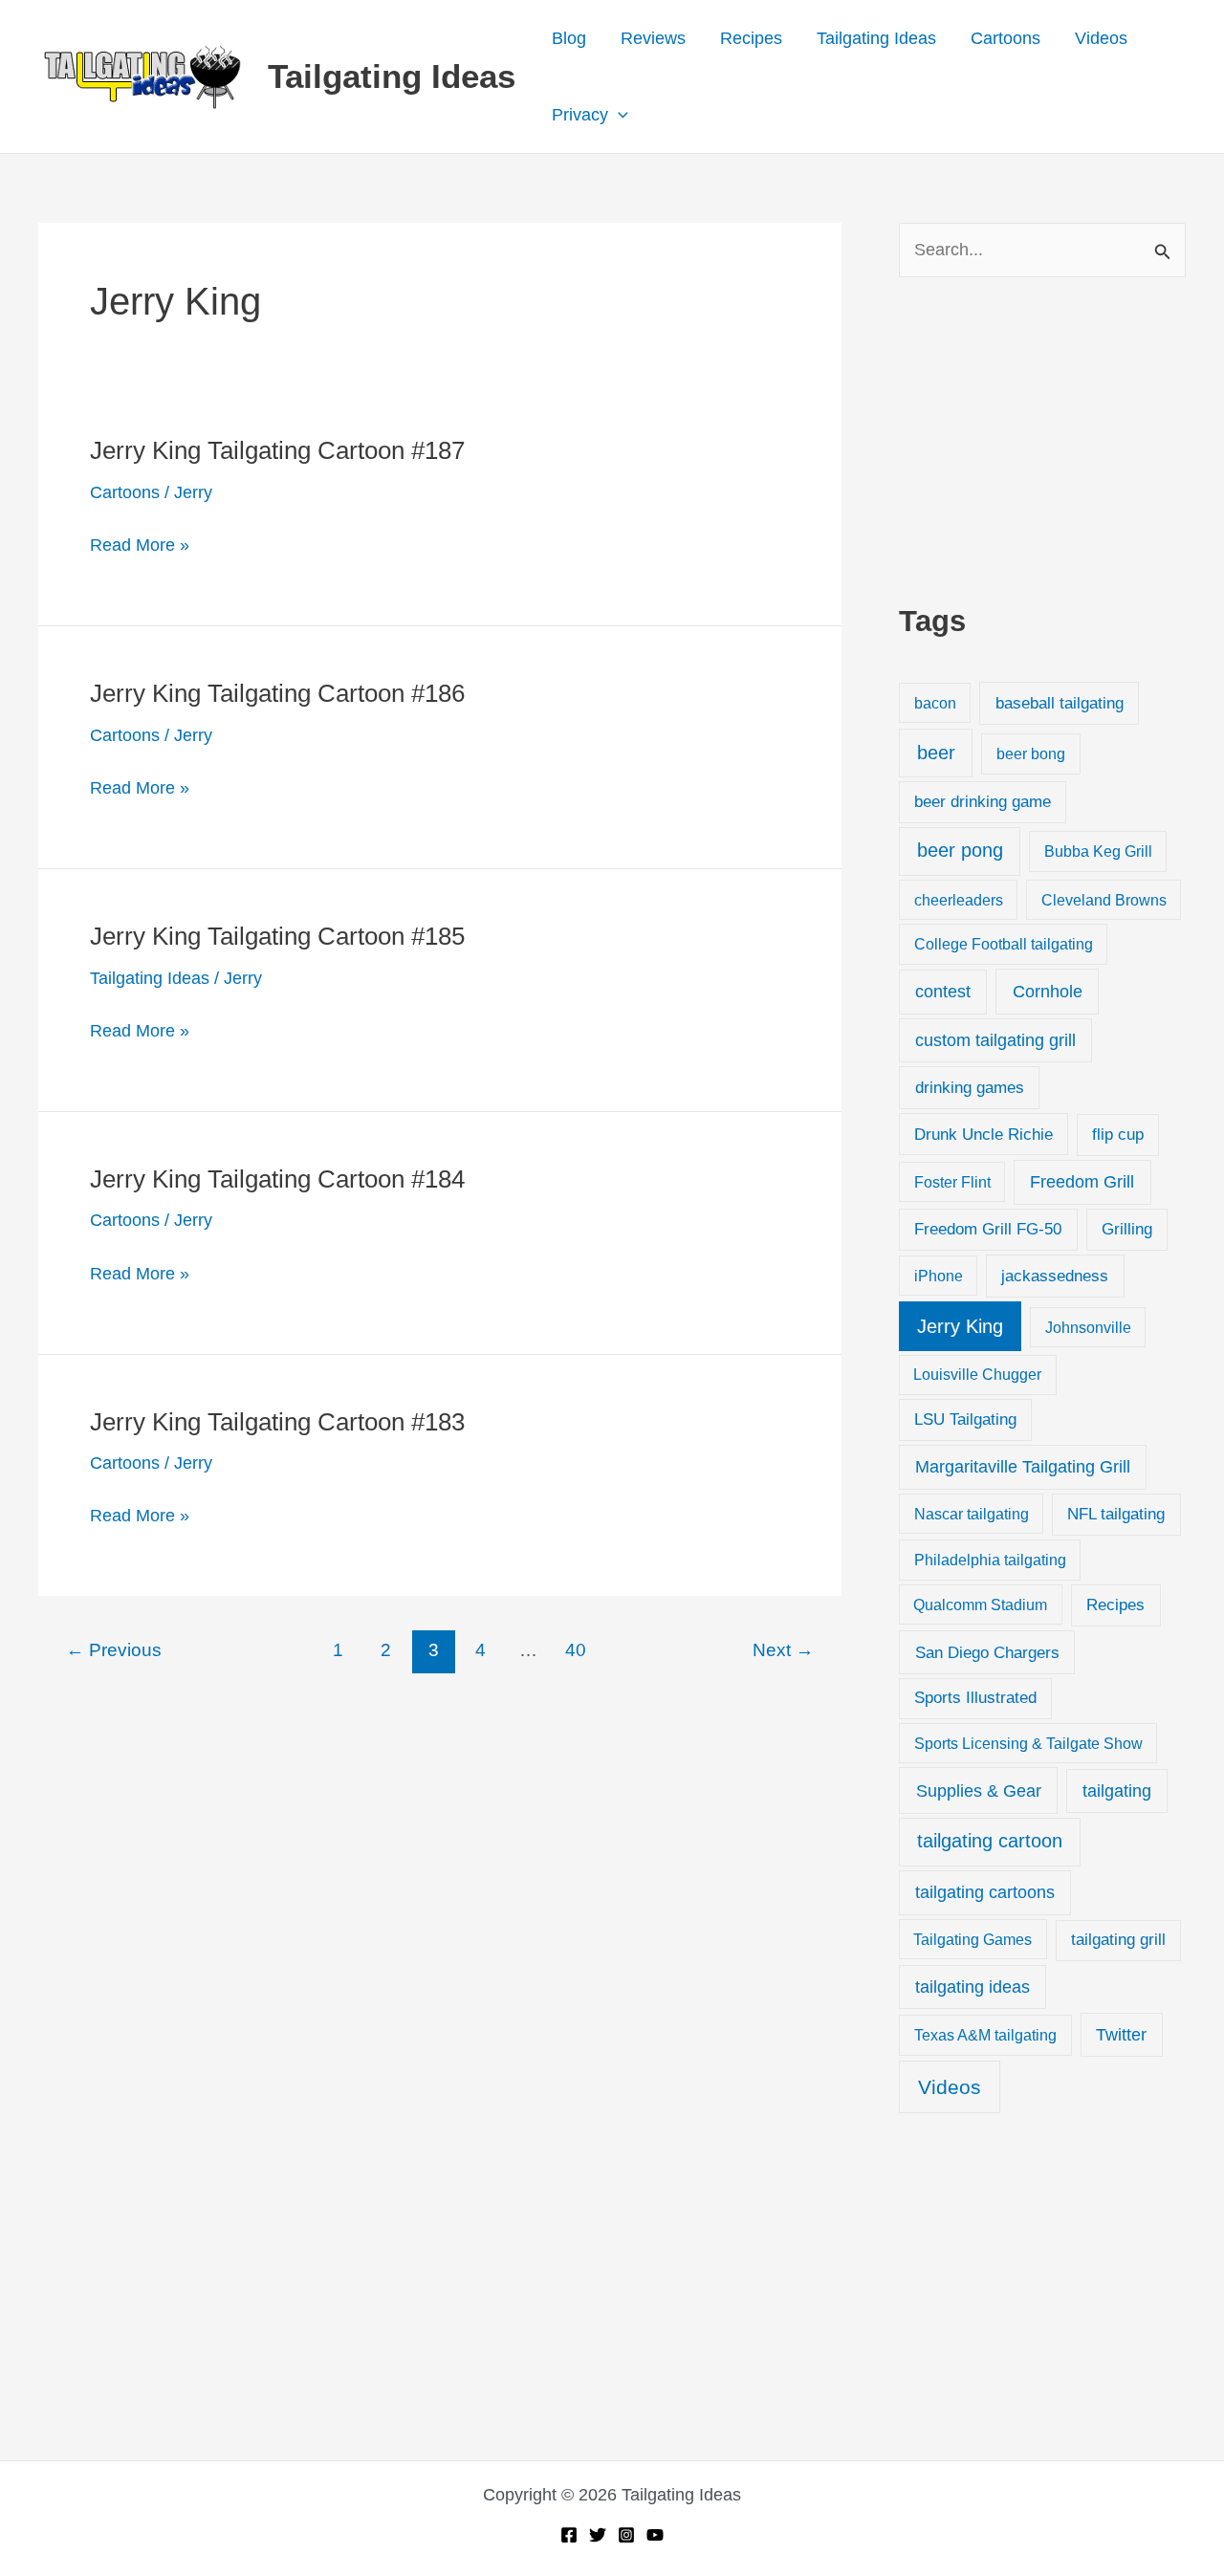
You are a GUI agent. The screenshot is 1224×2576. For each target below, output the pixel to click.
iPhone (939, 1276)
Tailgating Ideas (392, 76)
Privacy (580, 115)
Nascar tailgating (972, 1514)
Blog (569, 38)
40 (576, 1650)
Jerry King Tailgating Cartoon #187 (277, 450)
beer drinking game (983, 802)
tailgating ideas (973, 1987)
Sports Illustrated (975, 1698)
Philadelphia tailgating (990, 1560)
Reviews (653, 38)
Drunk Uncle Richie (984, 1135)
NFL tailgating (1116, 1514)
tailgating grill (1118, 1940)
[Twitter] (598, 2535)
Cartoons (1005, 38)
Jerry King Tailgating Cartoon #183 (277, 1422)
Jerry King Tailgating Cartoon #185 (277, 936)
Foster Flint (952, 1182)
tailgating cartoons (985, 1892)
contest (943, 992)
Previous (114, 1650)
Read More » (140, 547)
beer (936, 753)
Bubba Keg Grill (1098, 851)
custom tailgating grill (995, 1040)
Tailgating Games (973, 1939)
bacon (935, 703)
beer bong (1031, 753)
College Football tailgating (1004, 944)
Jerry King (960, 1326)
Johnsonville (1088, 1327)
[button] (618, 115)
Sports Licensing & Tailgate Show (1028, 1743)
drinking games (970, 1087)
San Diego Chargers (987, 1652)
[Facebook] (569, 2535)
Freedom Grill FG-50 (988, 1229)
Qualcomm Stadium (980, 1605)
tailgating (1117, 1791)
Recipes (751, 38)
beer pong (960, 850)
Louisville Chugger (977, 1375)
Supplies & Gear (979, 1790)
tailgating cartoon (990, 1841)
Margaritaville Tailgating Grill (1023, 1467)
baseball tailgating (1060, 703)
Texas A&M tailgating (985, 2035)
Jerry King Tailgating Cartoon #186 (277, 693)
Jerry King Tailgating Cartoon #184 (277, 1179)
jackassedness (1055, 1276)
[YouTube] (655, 2535)
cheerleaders (959, 900)
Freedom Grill (1082, 1182)
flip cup (1118, 1135)
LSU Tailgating (965, 1419)
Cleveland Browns (1104, 900)
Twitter (1121, 2035)
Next (783, 1650)
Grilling (1127, 1229)
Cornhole (1048, 991)
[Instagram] (626, 2535)
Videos (1101, 38)
